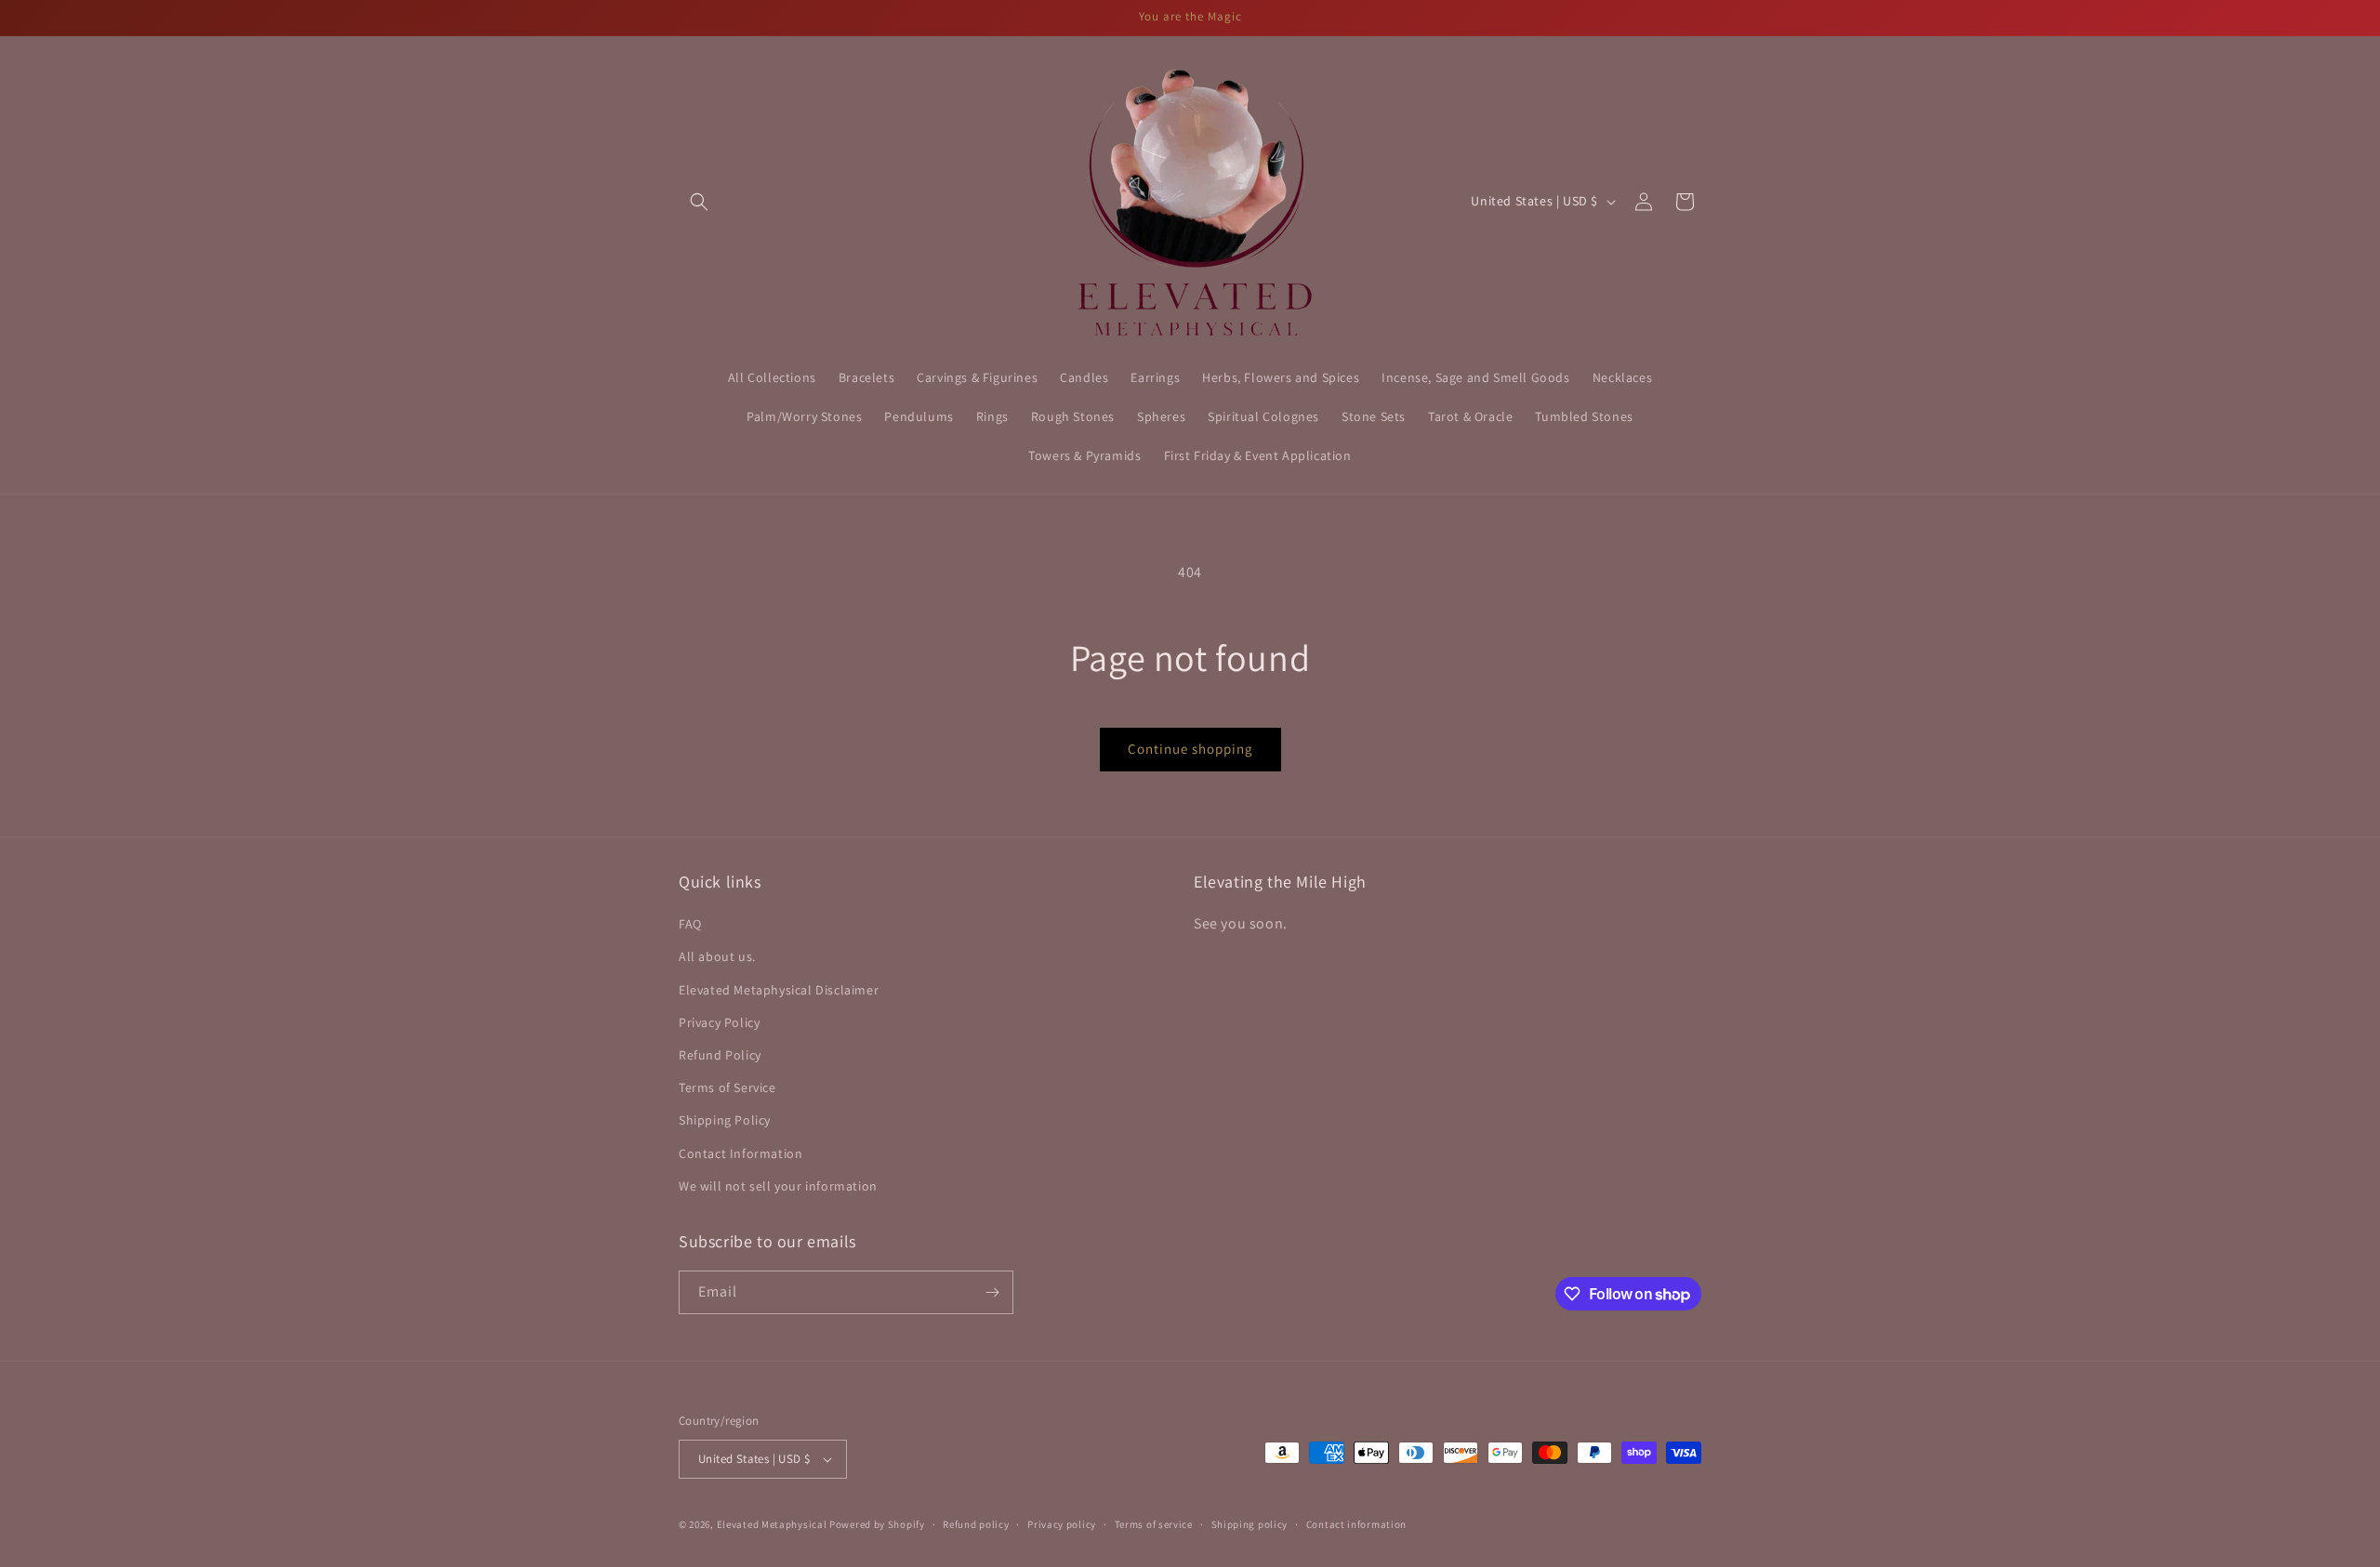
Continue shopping (1190, 749)
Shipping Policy (725, 1120)
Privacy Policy (719, 1022)
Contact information (1356, 1524)
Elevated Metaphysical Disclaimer (779, 990)
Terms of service (1154, 1524)
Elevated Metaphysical (773, 1524)
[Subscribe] (992, 1292)
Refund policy (976, 1524)
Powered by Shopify (877, 1524)
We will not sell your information (778, 1186)
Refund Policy (720, 1055)
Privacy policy (1062, 1524)
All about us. (717, 956)
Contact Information (740, 1153)
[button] (699, 202)
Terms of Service (727, 1087)
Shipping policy (1250, 1524)
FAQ (690, 924)
